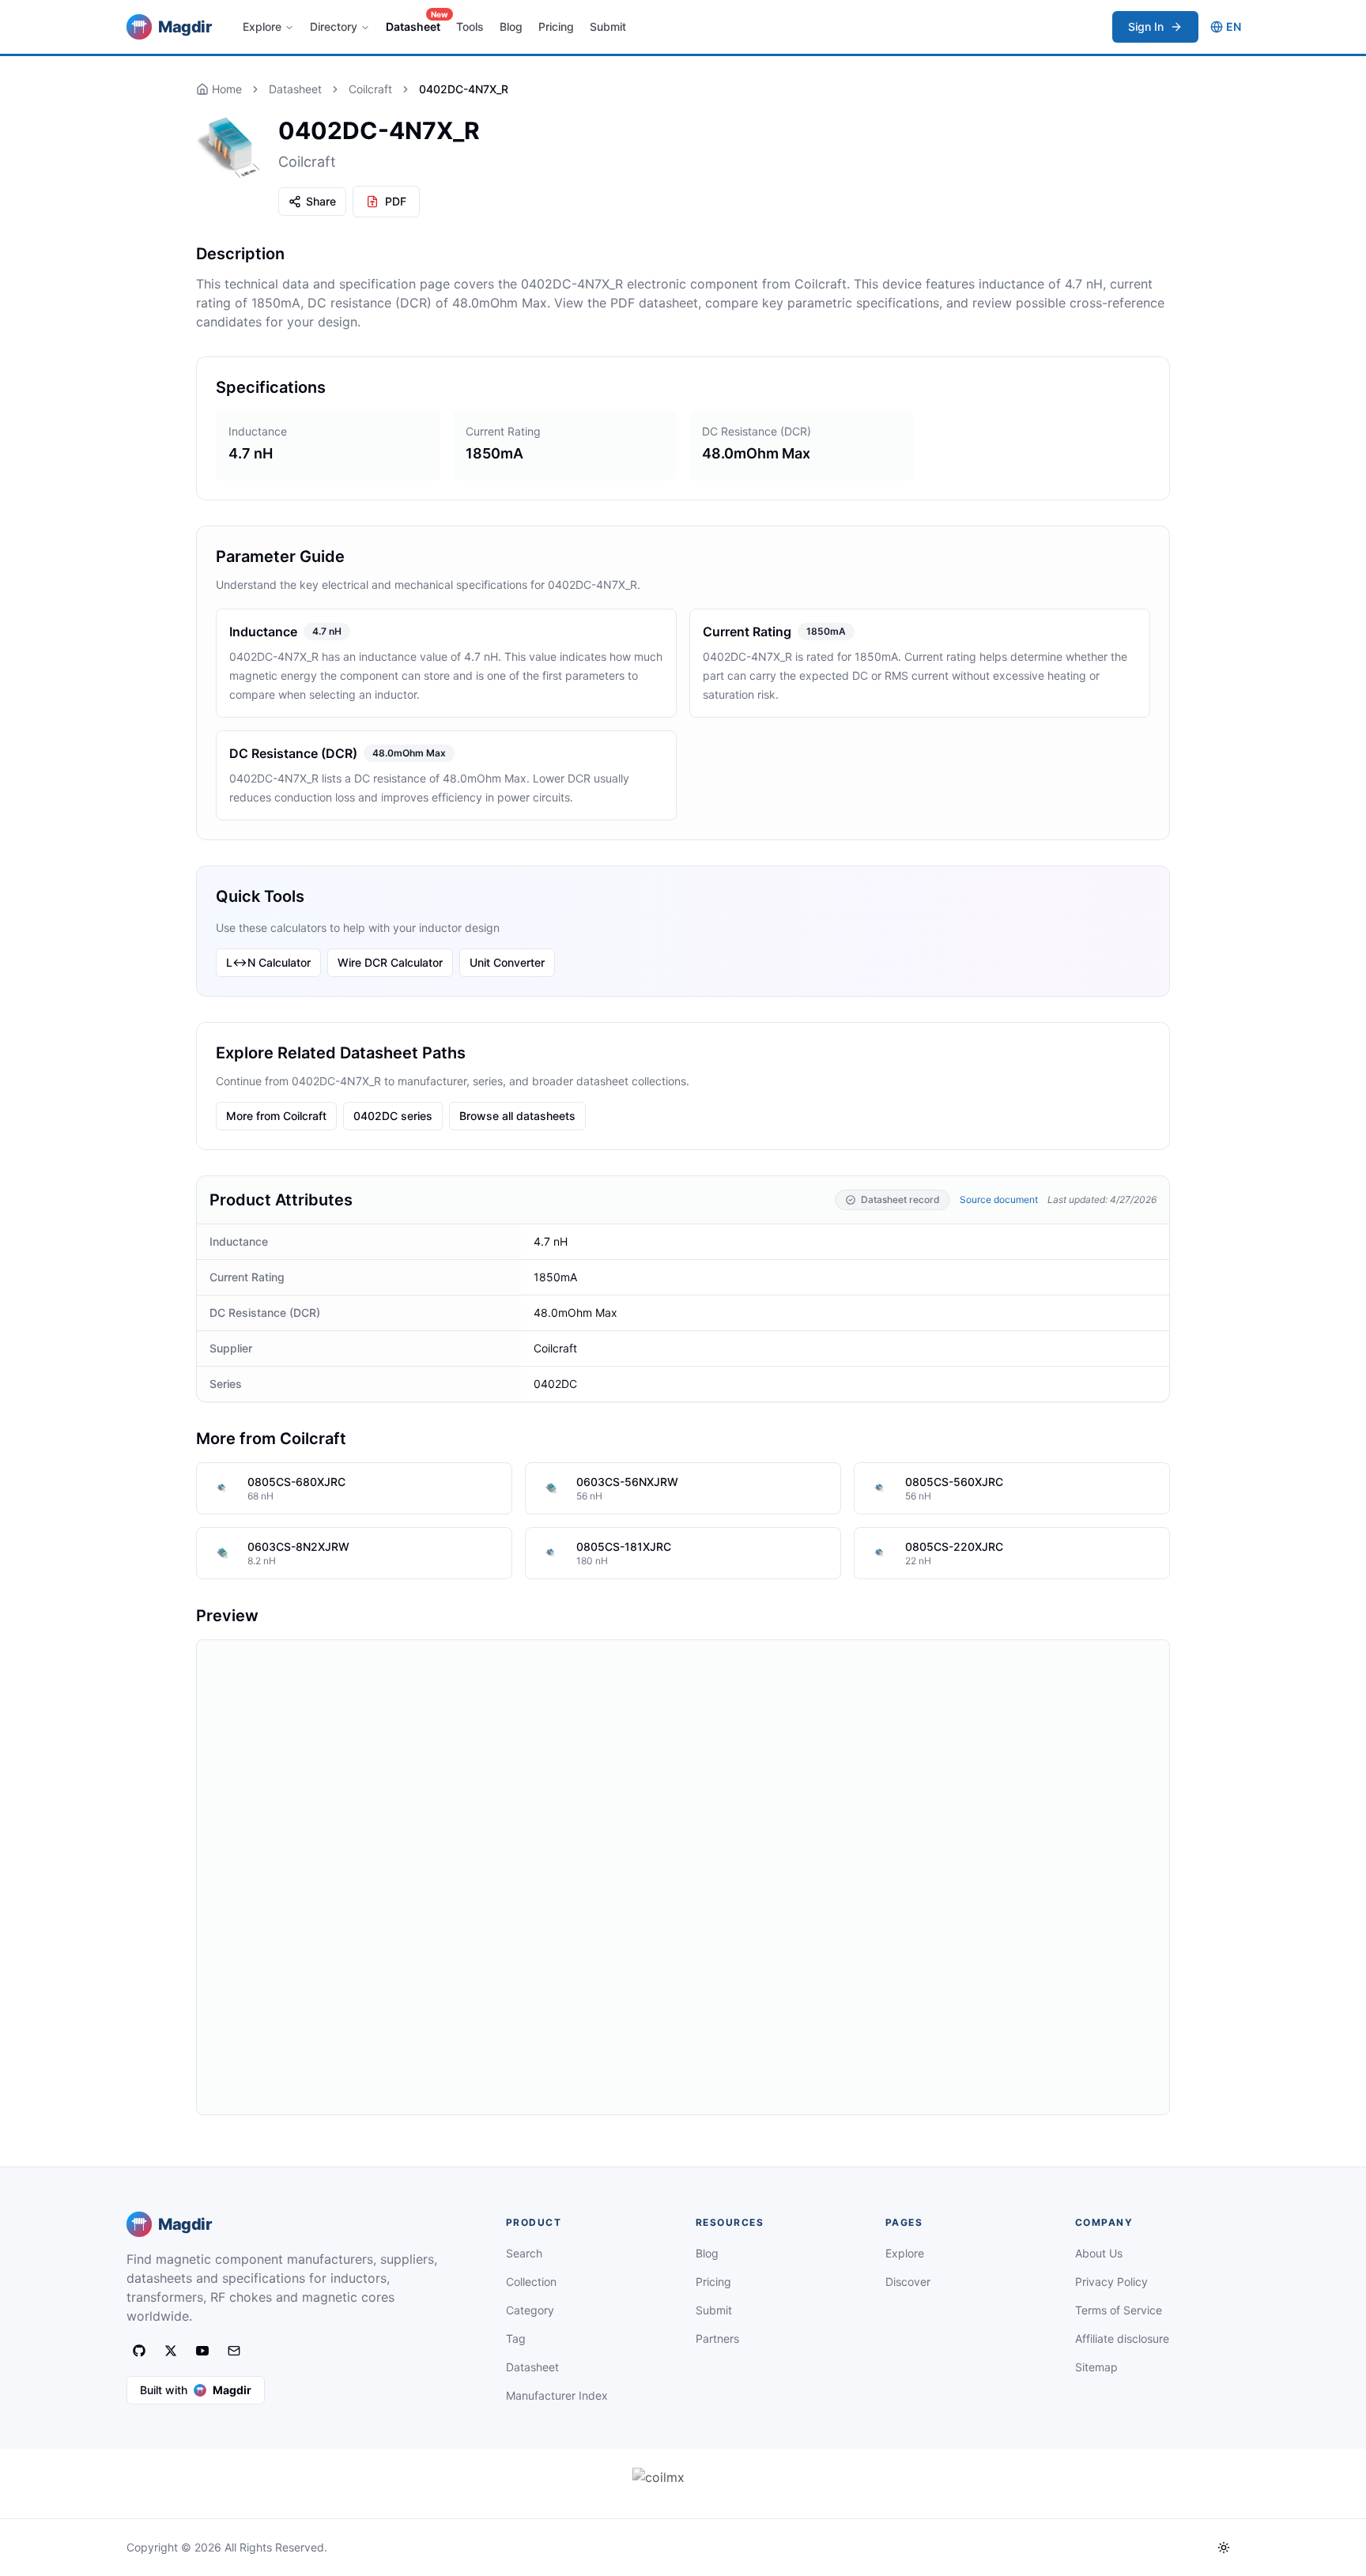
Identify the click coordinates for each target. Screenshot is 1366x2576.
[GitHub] (139, 2351)
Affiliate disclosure (1122, 2338)
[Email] (234, 2351)
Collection (531, 2282)
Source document (999, 1199)
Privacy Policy (1111, 2282)
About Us (1099, 2253)
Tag (516, 2338)
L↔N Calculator (268, 962)
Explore (262, 26)
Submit (608, 26)
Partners (717, 2338)
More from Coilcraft (276, 1116)
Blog (511, 26)
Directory (334, 26)
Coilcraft (370, 89)
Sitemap (1096, 2367)
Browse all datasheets (517, 1116)
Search (524, 2253)
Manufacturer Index (557, 2395)
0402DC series (393, 1116)
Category (530, 2310)
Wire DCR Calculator (390, 962)
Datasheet (416, 22)
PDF (396, 201)
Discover (908, 2282)
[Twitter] (171, 2351)
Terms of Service (1119, 2310)
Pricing (556, 26)
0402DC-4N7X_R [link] (464, 89)
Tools (470, 26)
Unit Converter (507, 962)
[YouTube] (202, 2351)
